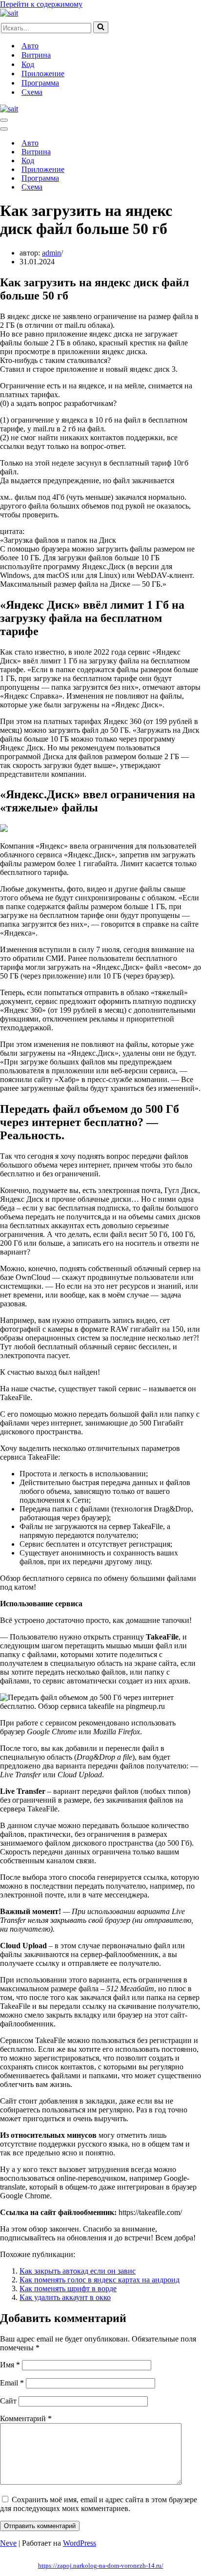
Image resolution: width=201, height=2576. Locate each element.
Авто (30, 46)
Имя (10, 2365)
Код (28, 64)
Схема (32, 92)
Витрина (36, 55)
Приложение (43, 74)
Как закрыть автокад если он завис (78, 2271)
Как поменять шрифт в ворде (68, 2289)
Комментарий (26, 2418)
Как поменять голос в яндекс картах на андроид (100, 2280)
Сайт (8, 2401)
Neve (8, 2543)
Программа (40, 83)
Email (12, 2383)
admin (51, 253)
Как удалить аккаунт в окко (65, 2297)
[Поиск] (101, 27)
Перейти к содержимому (41, 4)
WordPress (80, 2543)
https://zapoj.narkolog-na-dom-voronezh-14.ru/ (101, 2565)
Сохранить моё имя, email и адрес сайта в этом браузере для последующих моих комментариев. (99, 2504)
